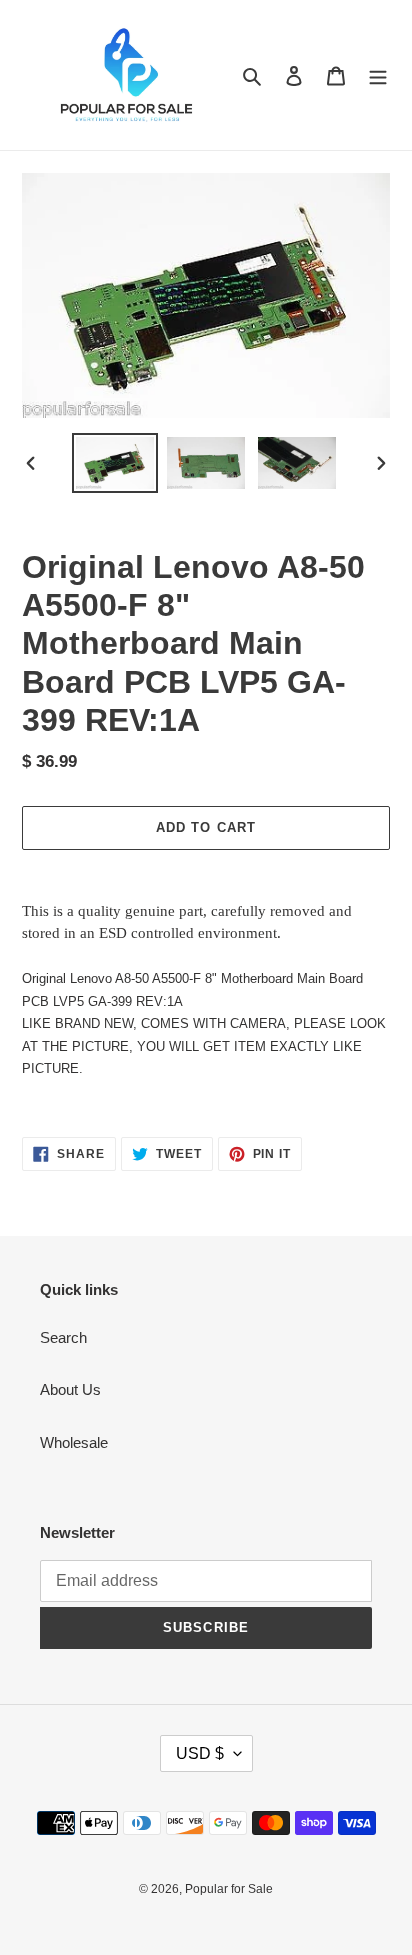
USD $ (200, 1753)
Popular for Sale (229, 1889)
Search (63, 1337)
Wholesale (74, 1442)
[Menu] (378, 75)
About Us (70, 1389)
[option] (115, 463)
